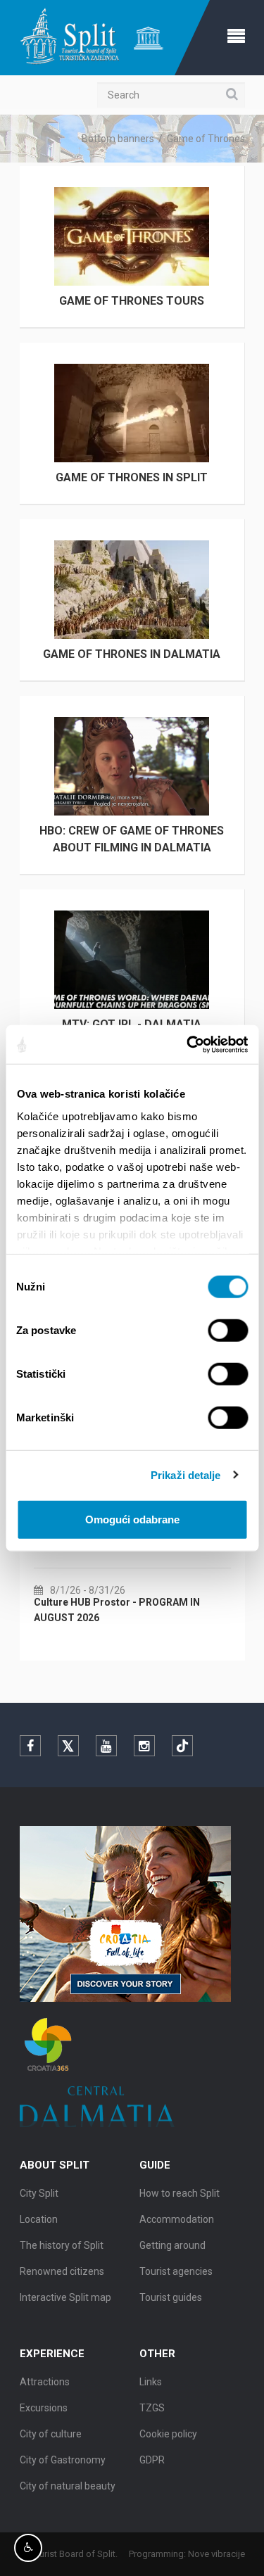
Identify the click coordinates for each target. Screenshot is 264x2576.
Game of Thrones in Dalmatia (132, 654)
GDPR (152, 2460)
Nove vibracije (216, 2554)
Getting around (172, 2245)
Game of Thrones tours (132, 301)
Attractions (45, 2382)
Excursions (44, 2408)
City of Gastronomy (63, 2460)
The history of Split (62, 2245)
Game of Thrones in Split (132, 477)
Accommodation (177, 2219)
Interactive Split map (65, 2297)
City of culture (51, 2434)
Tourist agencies (176, 2271)
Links (151, 2382)
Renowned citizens (62, 2271)
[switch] (228, 1331)
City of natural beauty (68, 2486)
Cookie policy (168, 2434)
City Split (39, 2193)
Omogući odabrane (132, 1519)
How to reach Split (180, 2193)
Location (39, 2219)
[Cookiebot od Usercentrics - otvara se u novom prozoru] (188, 1044)
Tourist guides (171, 2297)
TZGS (152, 2408)
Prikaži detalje (186, 1474)
